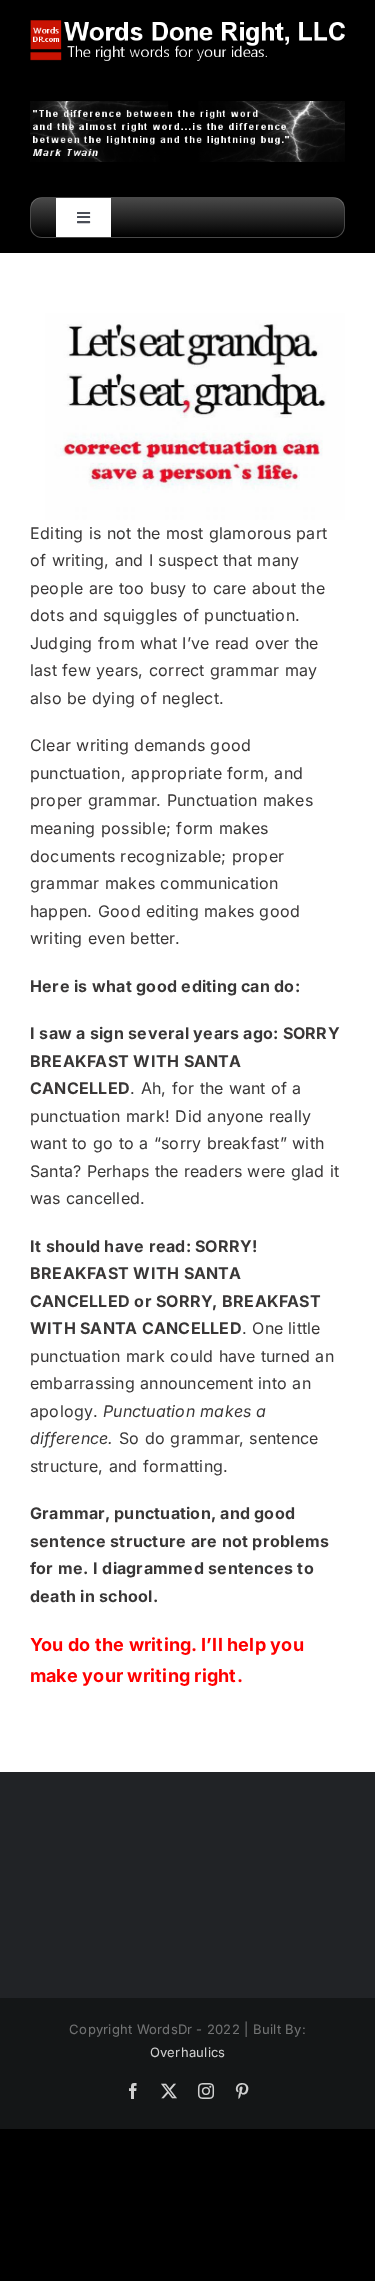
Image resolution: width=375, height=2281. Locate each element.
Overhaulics (188, 2052)
